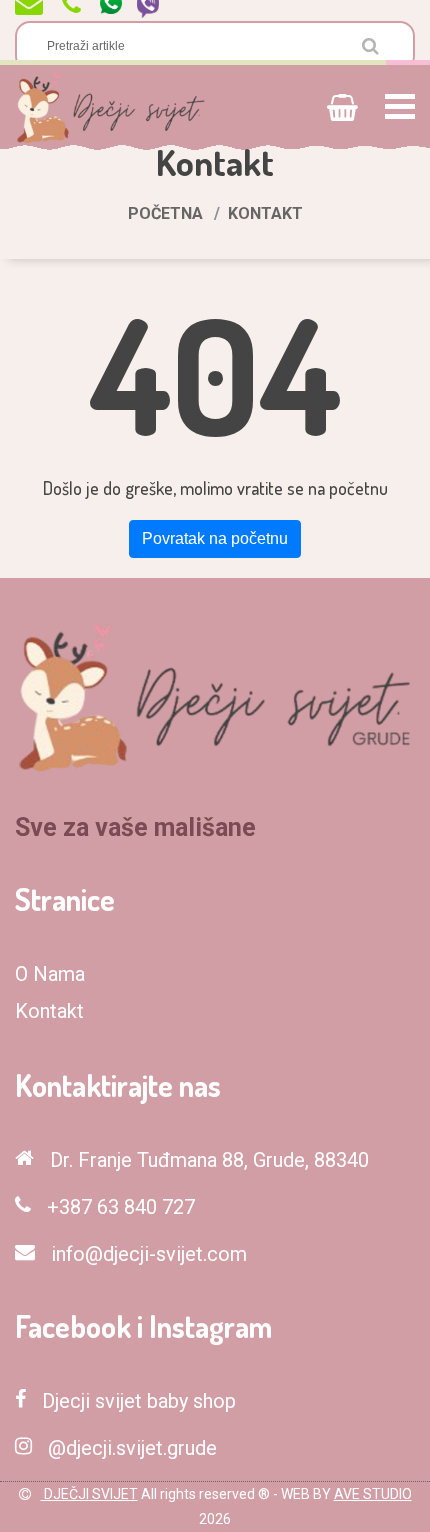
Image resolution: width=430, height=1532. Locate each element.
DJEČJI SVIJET (89, 1494)
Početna (165, 213)
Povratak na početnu (215, 538)
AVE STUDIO (373, 1494)
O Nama (50, 974)
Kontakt (49, 1011)
